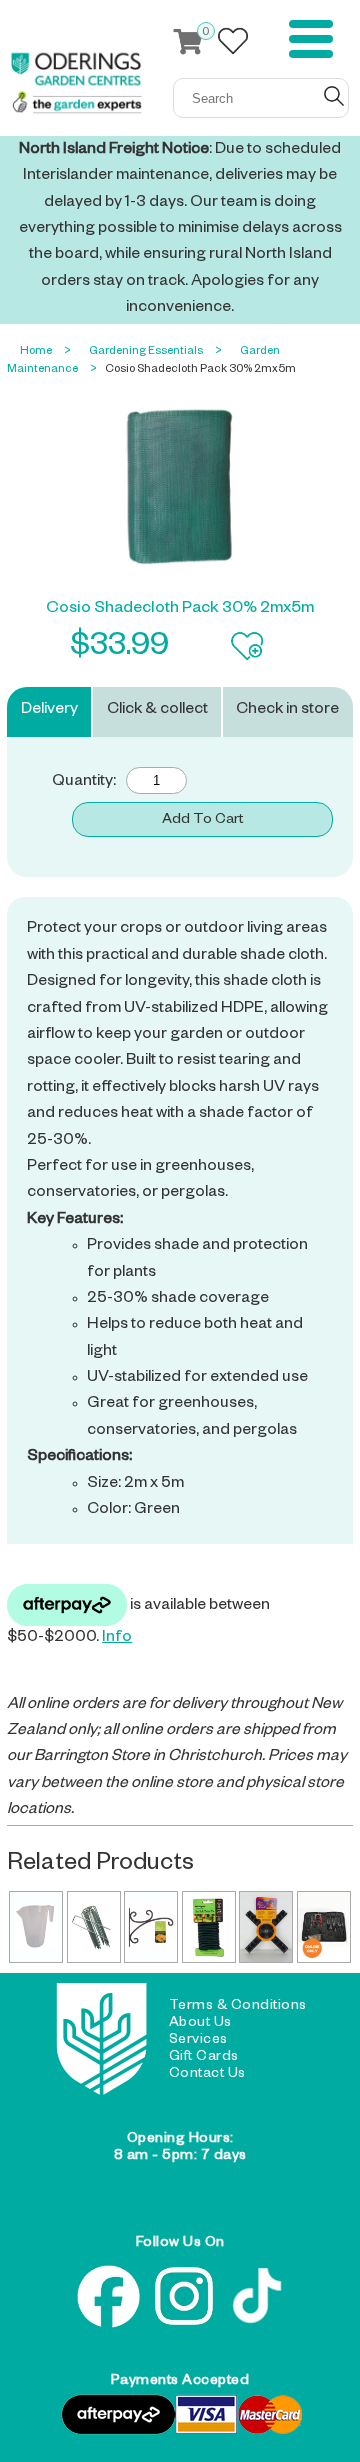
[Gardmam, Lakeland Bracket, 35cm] (151, 1927)
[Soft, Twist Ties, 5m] (209, 1927)
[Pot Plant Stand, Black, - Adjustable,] (266, 1927)
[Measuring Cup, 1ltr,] (36, 1927)
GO (334, 96)
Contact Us (207, 2075)
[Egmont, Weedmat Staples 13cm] (94, 1927)
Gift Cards (204, 2058)
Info (117, 1639)
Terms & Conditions (238, 2007)
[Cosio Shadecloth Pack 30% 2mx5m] (180, 487)
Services (198, 2041)
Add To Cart (202, 821)
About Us (200, 2024)
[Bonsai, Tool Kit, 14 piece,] (324, 1927)
